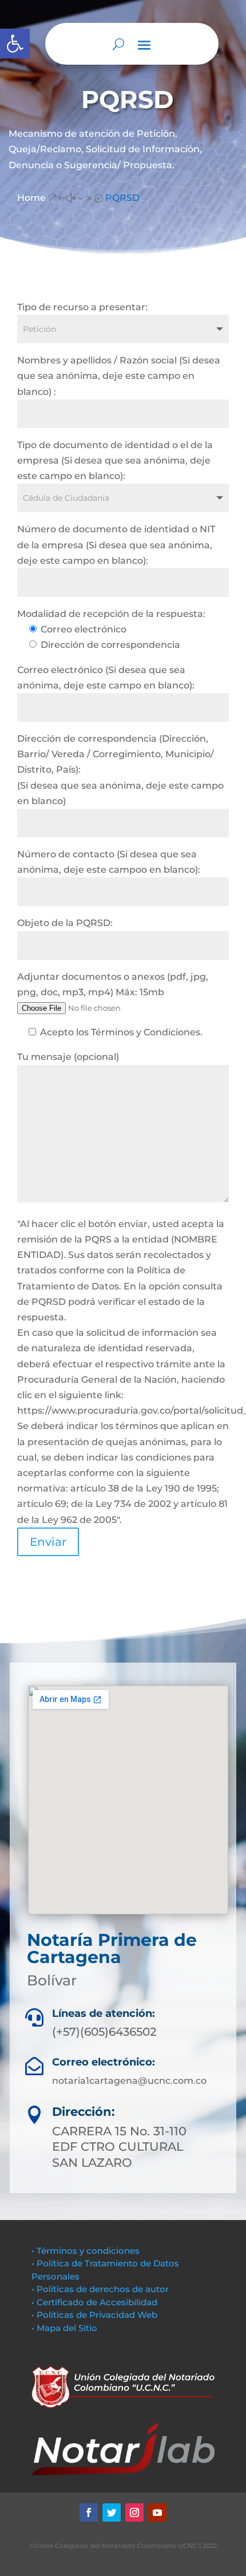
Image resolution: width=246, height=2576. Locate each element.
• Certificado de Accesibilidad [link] (94, 2302)
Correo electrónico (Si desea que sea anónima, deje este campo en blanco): (106, 678)
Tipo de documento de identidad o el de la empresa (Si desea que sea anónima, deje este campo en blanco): (115, 460)
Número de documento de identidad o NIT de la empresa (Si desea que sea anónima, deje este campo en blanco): (116, 545)
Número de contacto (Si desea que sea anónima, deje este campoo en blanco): (109, 862)
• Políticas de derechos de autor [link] (100, 2289)
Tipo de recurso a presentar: (82, 307)
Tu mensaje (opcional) (68, 1057)
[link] (15, 43)
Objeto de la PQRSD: (65, 923)
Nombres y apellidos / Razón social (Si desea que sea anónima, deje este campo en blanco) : (119, 376)
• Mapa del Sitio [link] (66, 2328)
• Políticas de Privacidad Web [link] (94, 2315)
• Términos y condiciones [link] (86, 2251)
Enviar (48, 1542)
